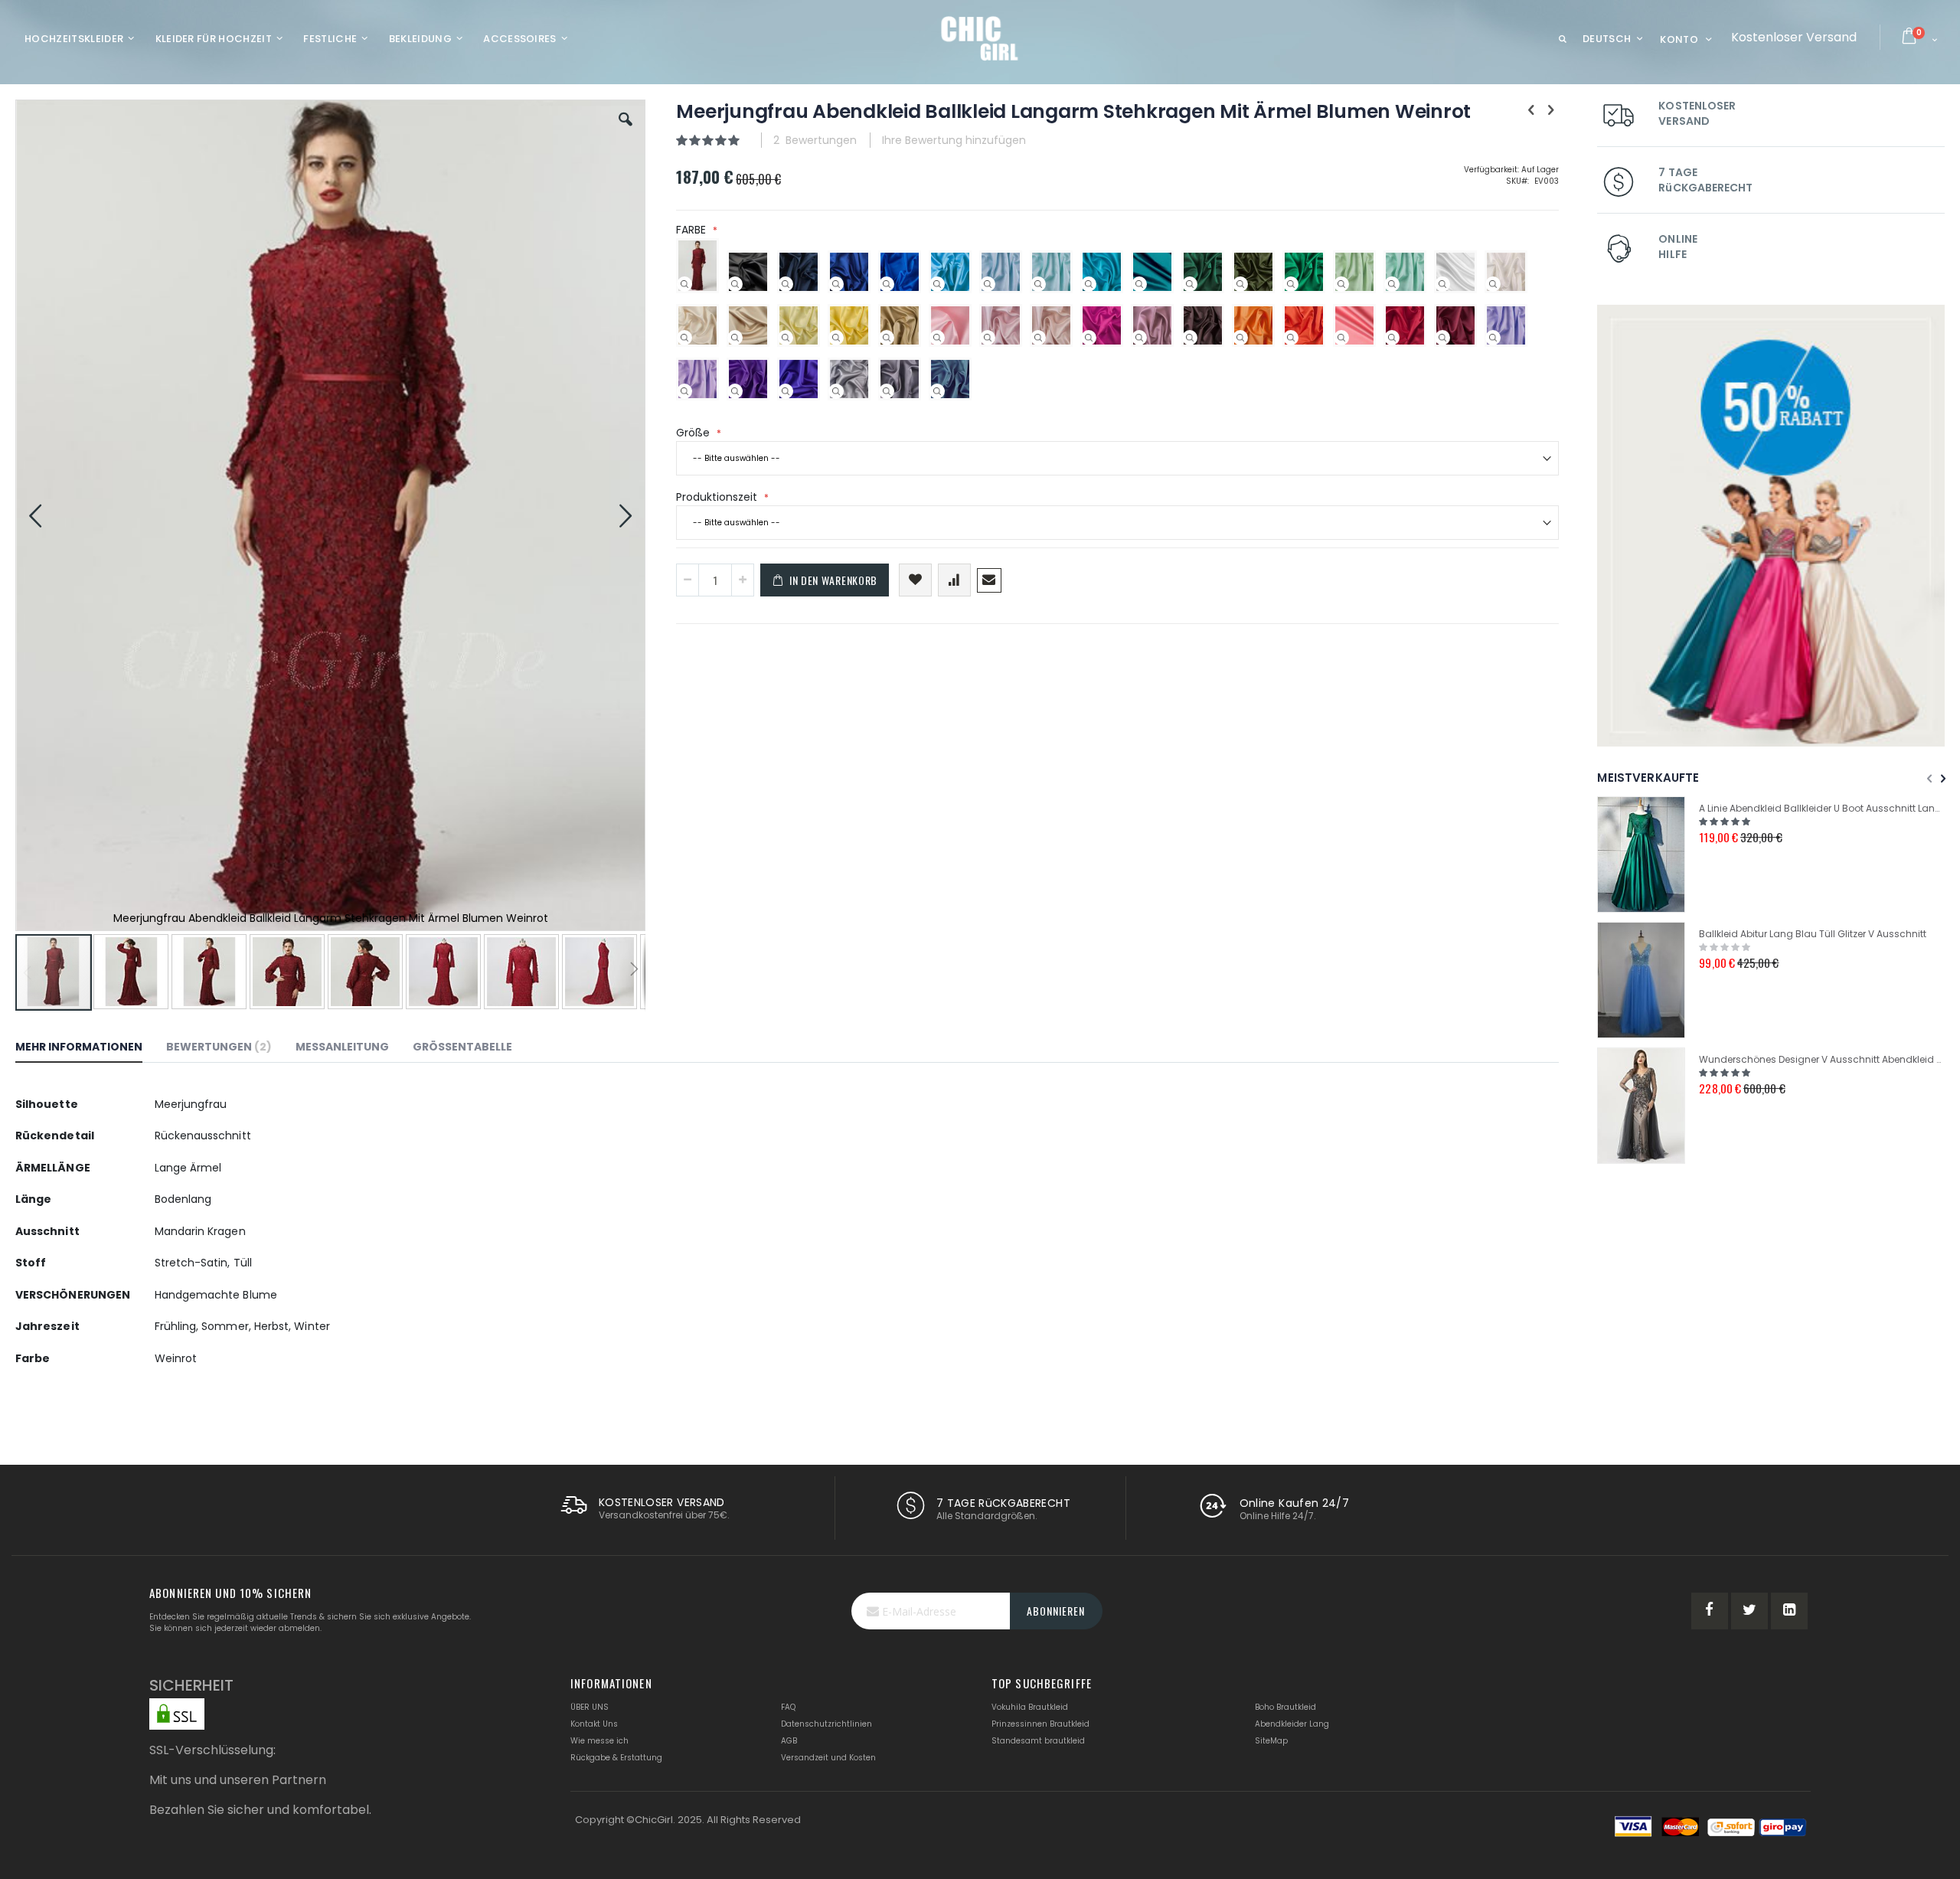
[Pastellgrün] (1341, 284)
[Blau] (937, 284)
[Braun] (1190, 338)
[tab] (90, 1049)
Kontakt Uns (594, 1724)
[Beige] (735, 338)
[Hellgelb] (786, 338)
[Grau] (887, 391)
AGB (789, 1741)
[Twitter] (1749, 1611)
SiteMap (1271, 1741)
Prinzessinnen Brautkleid (1040, 1724)
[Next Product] (1550, 110)
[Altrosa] (1139, 338)
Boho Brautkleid (1285, 1707)
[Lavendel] (1493, 338)
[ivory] (1493, 284)
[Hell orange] (1240, 338)
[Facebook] (1710, 1611)
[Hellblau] (988, 284)
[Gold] (887, 338)
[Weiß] (1442, 284)
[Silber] (836, 391)
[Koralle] (1341, 338)
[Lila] (735, 391)
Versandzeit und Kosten (828, 1758)
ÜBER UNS (590, 1707)
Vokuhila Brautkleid (1030, 1707)
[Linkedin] (1789, 1611)
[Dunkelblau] (786, 284)
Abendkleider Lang (1292, 1724)
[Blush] (988, 338)
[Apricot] (1038, 338)
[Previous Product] (1531, 110)
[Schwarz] (735, 284)
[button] (626, 131)
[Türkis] (1089, 284)
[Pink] (1089, 338)
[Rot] (1392, 338)
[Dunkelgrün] (1190, 284)
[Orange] (1291, 338)
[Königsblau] (887, 284)
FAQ (788, 1707)
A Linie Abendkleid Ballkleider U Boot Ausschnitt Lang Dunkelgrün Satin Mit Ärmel (1822, 808)
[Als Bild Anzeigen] (684, 284)
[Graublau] (937, 391)
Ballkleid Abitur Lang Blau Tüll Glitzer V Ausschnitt (1813, 934)
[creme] (684, 338)
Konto (1679, 39)
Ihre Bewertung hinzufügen (954, 140)
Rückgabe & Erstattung (616, 1758)
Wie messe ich (599, 1741)
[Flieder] (684, 391)
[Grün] (1291, 284)
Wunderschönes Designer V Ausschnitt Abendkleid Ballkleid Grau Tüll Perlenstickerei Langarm (1822, 1059)
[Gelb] (836, 338)
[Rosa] (937, 338)
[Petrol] (1139, 284)
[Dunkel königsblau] (836, 284)
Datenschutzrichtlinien (826, 1724)
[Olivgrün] (1240, 284)
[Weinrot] (1442, 338)
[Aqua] (1038, 284)
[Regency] (786, 391)
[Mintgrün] (1392, 284)
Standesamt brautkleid (1038, 1741)
